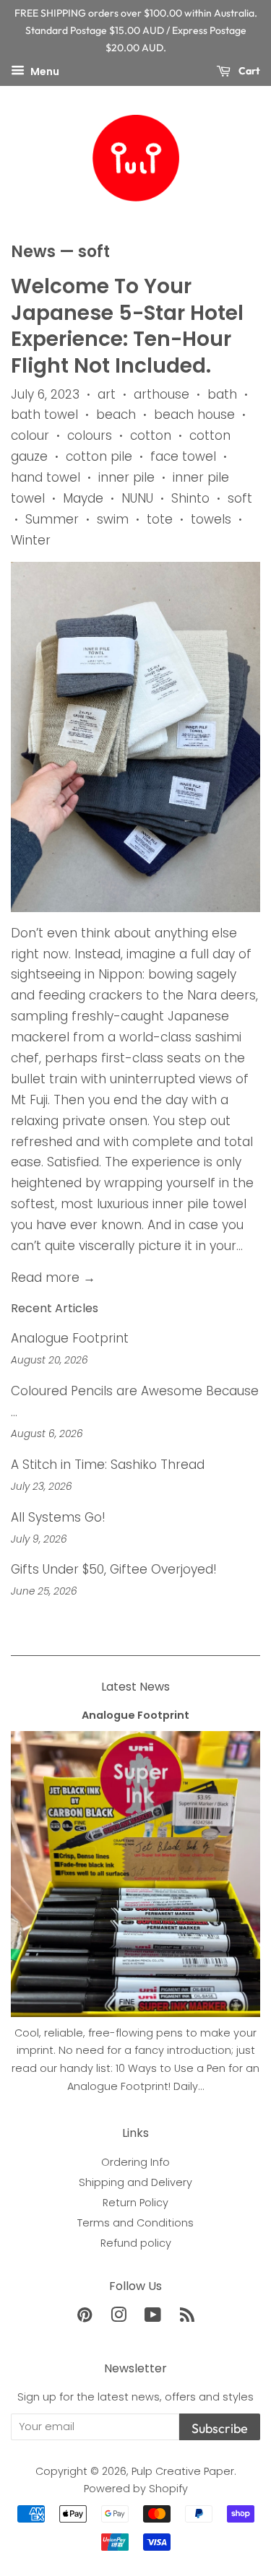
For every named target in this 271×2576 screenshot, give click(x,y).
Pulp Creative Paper (183, 2471)
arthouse (162, 394)
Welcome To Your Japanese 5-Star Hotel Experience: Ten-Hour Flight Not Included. (127, 326)
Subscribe (220, 2428)
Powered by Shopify (136, 2489)
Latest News (135, 1687)
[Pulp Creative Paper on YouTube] (153, 2317)
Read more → (53, 1278)
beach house (194, 415)
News (33, 252)
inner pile (126, 477)
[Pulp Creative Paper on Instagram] (119, 2317)
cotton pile (99, 456)
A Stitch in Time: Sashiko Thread (108, 1465)
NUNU (137, 498)
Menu (44, 71)
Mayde (83, 498)
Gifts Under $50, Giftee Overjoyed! (114, 1569)
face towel (183, 456)
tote (160, 519)
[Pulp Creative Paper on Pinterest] (85, 2317)
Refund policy (136, 2243)
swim (113, 519)
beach (116, 415)
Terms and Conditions (135, 2223)
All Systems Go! (58, 1517)
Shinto (190, 498)
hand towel (46, 477)
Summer (52, 519)
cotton (151, 435)
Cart (248, 71)
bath (222, 394)
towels (211, 519)
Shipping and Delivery (135, 2182)
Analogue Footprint (70, 1338)
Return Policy (135, 2203)
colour (30, 435)
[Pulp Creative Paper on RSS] (187, 2317)
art (107, 394)
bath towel (44, 415)
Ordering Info (135, 2162)
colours (90, 435)
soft (240, 498)
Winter (31, 540)
